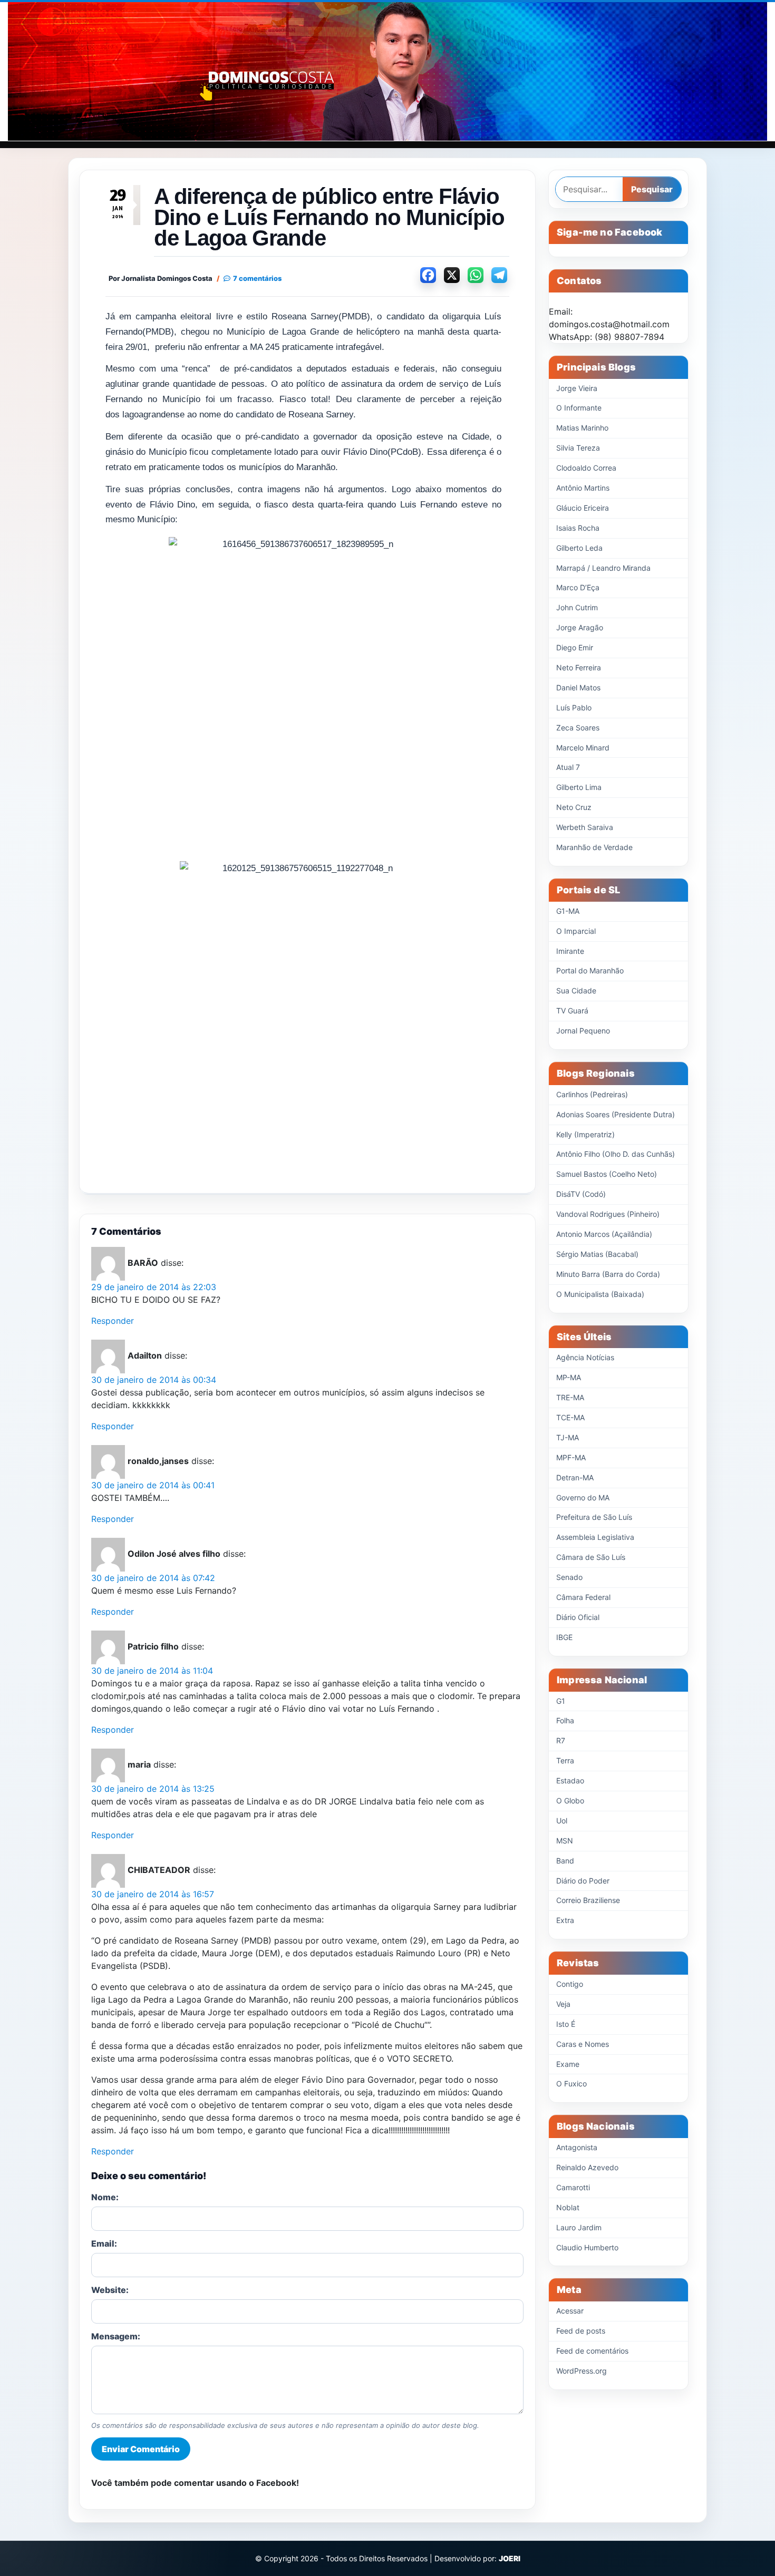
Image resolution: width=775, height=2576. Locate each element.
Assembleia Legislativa (595, 1537)
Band (565, 1861)
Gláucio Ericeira (583, 508)
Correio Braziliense (588, 1900)
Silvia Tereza (578, 448)
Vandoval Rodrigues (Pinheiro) (608, 1214)
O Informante (579, 408)
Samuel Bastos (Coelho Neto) (607, 1174)
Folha (565, 1720)
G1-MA (568, 911)
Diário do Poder (583, 1881)
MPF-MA (571, 1457)
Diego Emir (575, 647)
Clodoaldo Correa (586, 468)
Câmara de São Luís (591, 1557)
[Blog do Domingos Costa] (387, 71)
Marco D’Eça (578, 587)
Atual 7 (568, 767)
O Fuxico (571, 2084)
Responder (113, 1321)
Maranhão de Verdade (594, 847)
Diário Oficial (578, 1617)
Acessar (570, 2311)
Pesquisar (652, 189)
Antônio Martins (583, 488)
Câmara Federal (583, 1597)
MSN (565, 1841)
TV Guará (572, 1011)
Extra (565, 1920)
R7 (561, 1740)
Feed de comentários (592, 2351)
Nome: (105, 2197)
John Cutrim (577, 607)
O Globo (570, 1801)
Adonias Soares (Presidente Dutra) (616, 1114)
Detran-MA (575, 1477)
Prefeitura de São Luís (594, 1517)
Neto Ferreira (579, 667)
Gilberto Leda (579, 548)
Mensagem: (116, 2336)
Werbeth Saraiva (585, 827)
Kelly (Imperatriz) (585, 1134)
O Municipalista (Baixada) (600, 1294)
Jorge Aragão (580, 627)
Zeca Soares (578, 728)
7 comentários (257, 279)
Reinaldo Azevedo (587, 2167)
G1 (561, 1701)
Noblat (568, 2207)
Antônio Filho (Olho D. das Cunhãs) (616, 1154)
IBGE (564, 1637)
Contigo (570, 1984)
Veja (563, 2004)
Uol (562, 1821)
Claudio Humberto (587, 2247)
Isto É (566, 2024)
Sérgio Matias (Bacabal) (597, 1254)
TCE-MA (570, 1417)
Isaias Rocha (578, 528)
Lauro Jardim (579, 2227)
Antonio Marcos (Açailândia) (604, 1234)
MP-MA (569, 1377)
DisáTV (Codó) (581, 1194)
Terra (565, 1760)
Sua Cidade (576, 991)
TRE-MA (570, 1397)
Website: (110, 2290)
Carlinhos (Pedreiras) (592, 1094)
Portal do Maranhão (590, 970)
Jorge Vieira (577, 388)
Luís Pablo (574, 708)
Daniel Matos (578, 687)
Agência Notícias (585, 1357)
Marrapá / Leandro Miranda (603, 568)
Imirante (570, 951)
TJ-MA (568, 1437)
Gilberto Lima (579, 787)
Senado (569, 1577)
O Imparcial (576, 931)
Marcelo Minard (583, 748)
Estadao (570, 1780)
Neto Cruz (574, 807)
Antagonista (577, 2147)
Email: (104, 2243)
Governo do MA (583, 1497)
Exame (568, 2064)
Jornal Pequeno (583, 1031)
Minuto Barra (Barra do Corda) (608, 1274)
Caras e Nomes (583, 2044)
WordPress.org (582, 2371)
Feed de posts (581, 2331)
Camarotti (573, 2187)
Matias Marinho (582, 428)
